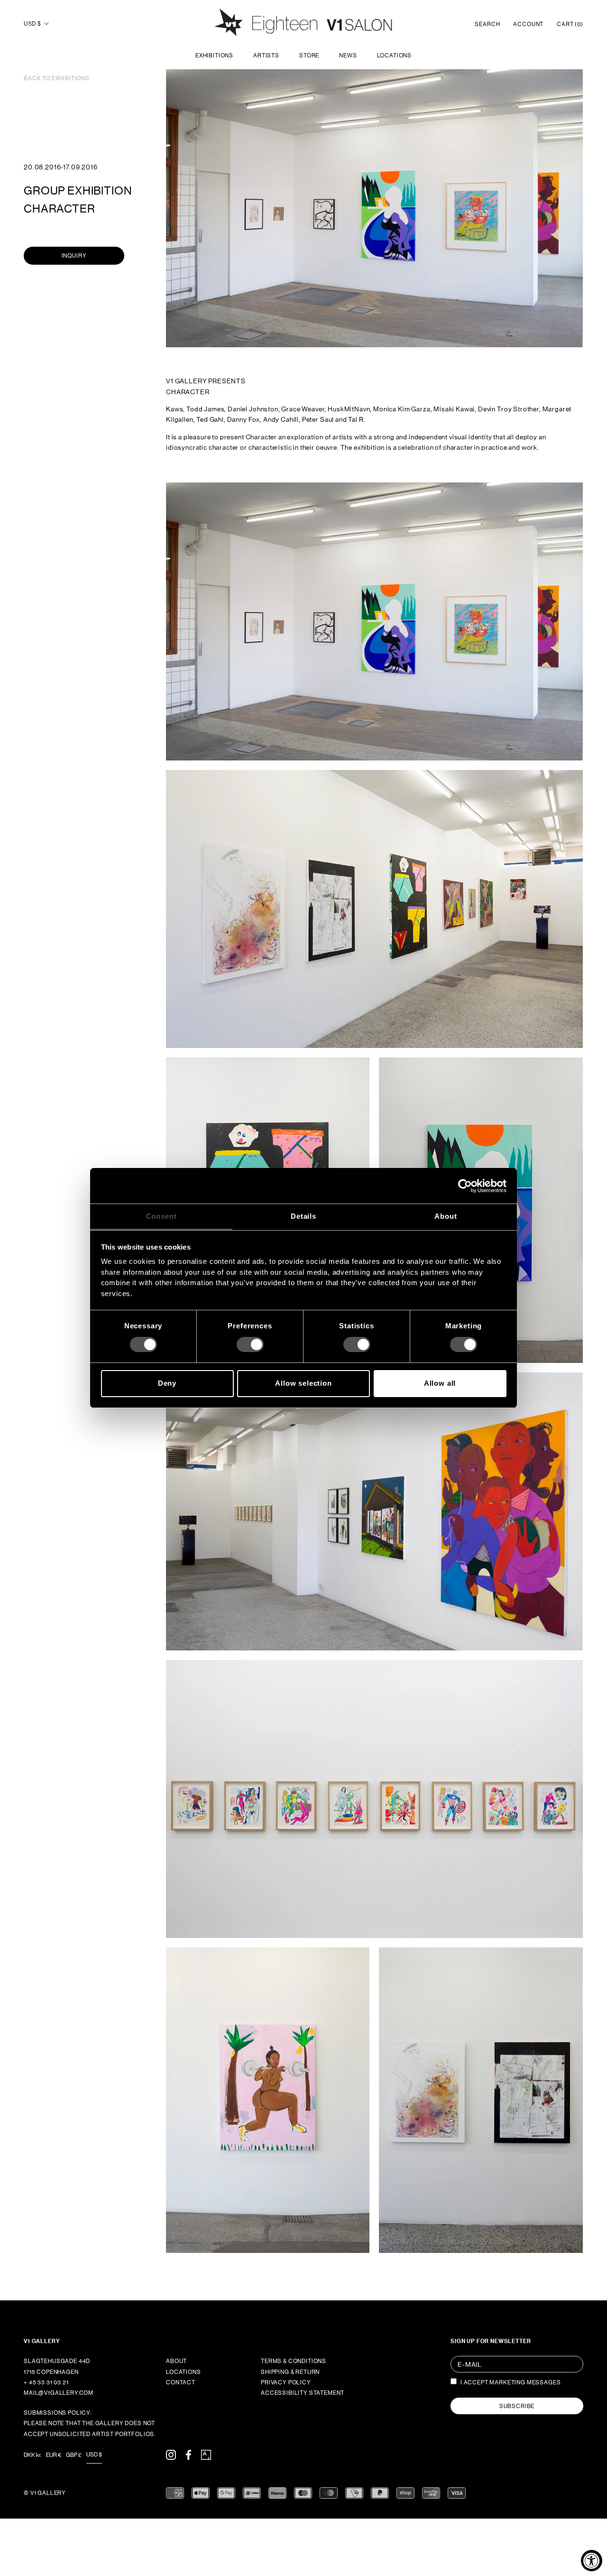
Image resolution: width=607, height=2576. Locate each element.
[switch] (250, 1344)
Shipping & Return (290, 2372)
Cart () (570, 24)
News (348, 56)
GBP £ (74, 2455)
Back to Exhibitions (57, 78)
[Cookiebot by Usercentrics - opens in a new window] (465, 1186)
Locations (395, 56)
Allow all (440, 1383)
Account (528, 24)
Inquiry (74, 256)
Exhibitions (214, 56)
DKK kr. (32, 2455)
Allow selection (303, 1383)
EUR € (54, 2455)
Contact (181, 2382)
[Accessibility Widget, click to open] (592, 2561)
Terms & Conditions (294, 2361)
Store (309, 56)
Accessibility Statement (303, 2393)
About (176, 2361)
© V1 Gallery (45, 2493)
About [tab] (446, 1216)
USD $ (32, 24)
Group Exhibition (78, 190)
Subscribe (517, 2406)
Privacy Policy (286, 2382)
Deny (167, 1383)
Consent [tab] (161, 1216)
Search (487, 24)
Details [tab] (303, 1216)
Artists (266, 56)
